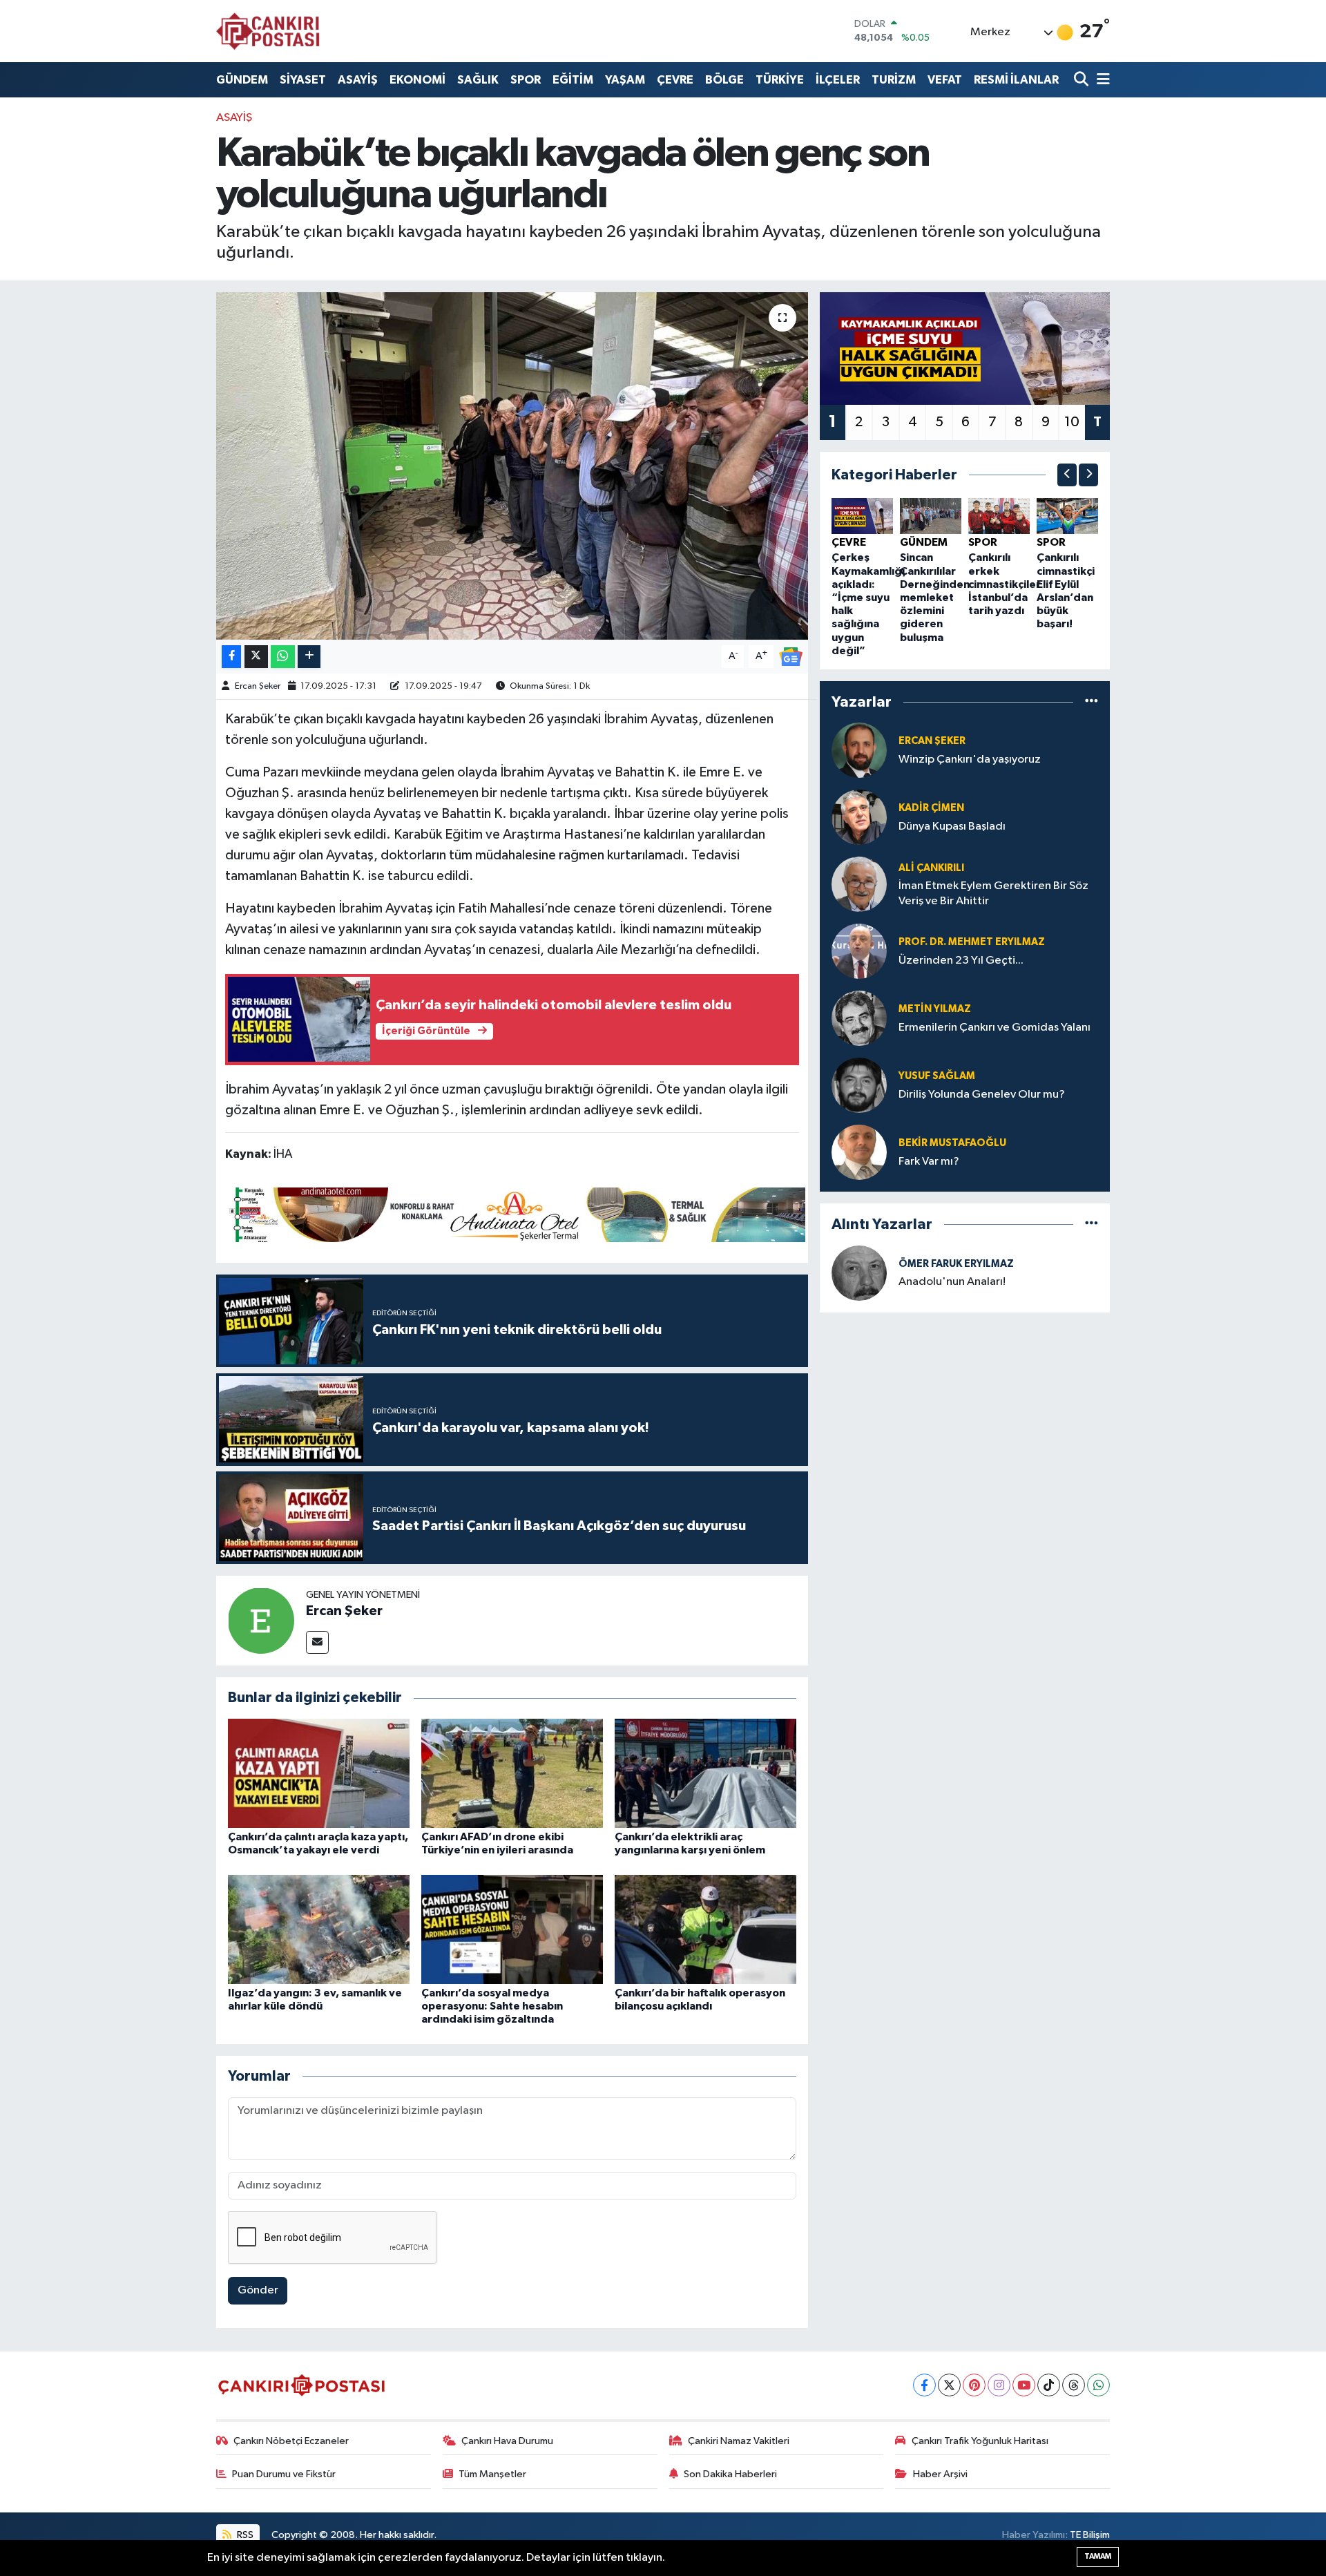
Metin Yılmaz (935, 1009)
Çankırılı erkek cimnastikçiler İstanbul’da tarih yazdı (1005, 584)
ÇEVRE (675, 80)
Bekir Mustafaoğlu (952, 1143)
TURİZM (894, 80)
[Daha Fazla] (309, 657)
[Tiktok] (1049, 2385)
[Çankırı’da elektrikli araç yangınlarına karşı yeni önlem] (705, 1773)
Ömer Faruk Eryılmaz (956, 1264)
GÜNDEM (242, 80)
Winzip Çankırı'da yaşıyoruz (970, 760)
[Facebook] (924, 2385)
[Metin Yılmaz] (859, 1018)
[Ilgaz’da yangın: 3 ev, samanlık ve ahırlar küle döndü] (319, 1929)
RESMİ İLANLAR (1016, 80)
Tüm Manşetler (492, 2474)
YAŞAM (625, 80)
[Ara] (1083, 80)
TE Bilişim (1090, 2535)
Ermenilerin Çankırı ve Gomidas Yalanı (995, 1028)
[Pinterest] (974, 2385)
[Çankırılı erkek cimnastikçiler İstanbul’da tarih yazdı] (999, 516)
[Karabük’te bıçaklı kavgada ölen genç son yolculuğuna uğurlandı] (512, 466)
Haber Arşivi (940, 2474)
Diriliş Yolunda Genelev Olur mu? (982, 1095)
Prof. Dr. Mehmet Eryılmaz (972, 942)
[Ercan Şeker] (261, 1620)
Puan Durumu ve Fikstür (284, 2474)
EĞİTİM (573, 80)
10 (1072, 422)
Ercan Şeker (258, 686)
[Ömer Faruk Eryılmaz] (859, 1273)
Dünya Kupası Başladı (952, 827)
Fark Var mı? (929, 1162)
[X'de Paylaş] (256, 657)
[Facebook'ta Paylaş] (231, 657)
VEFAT (945, 80)
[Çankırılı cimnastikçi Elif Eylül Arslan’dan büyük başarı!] (1067, 516)
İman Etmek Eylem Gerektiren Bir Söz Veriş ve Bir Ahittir (993, 893)
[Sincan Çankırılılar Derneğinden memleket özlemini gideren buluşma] (931, 516)
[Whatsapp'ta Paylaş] (283, 657)
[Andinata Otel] (515, 1214)
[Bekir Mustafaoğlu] (859, 1152)
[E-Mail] (317, 1642)
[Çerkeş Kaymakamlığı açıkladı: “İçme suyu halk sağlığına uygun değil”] (862, 516)
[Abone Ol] (791, 656)
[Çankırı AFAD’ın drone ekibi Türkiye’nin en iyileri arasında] (512, 1773)
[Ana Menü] (1101, 80)
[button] (1067, 475)
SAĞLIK (478, 80)
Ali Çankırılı (931, 868)
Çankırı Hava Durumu (507, 2441)
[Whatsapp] (1098, 2385)
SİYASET (303, 80)
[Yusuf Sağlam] (859, 1085)
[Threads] (1074, 2385)
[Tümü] (1092, 702)
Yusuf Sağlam (937, 1076)
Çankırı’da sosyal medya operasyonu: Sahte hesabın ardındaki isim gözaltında (492, 2006)
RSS (244, 2535)
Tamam (1098, 2556)
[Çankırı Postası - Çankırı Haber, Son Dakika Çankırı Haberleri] (268, 31)
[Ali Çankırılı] (859, 884)
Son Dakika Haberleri (730, 2474)
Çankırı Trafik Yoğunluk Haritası (980, 2441)
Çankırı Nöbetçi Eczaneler (291, 2441)
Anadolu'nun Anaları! (952, 1282)
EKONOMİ (417, 80)
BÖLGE (724, 80)
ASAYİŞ (358, 80)
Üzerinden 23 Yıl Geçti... (961, 961)
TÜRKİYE (780, 80)
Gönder (258, 2290)
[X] (949, 2385)
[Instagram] (999, 2385)
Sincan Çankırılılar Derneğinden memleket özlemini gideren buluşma (935, 597)
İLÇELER (838, 80)
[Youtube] (1024, 2385)
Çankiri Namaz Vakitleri (739, 2441)
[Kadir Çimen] (859, 817)
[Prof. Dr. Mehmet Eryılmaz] (859, 951)
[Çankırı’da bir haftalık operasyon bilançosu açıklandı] (705, 1929)
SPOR (526, 80)
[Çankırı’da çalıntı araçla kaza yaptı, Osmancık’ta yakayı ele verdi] (319, 1773)
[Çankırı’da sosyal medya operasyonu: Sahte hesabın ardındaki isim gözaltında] (512, 1929)
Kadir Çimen (931, 808)
